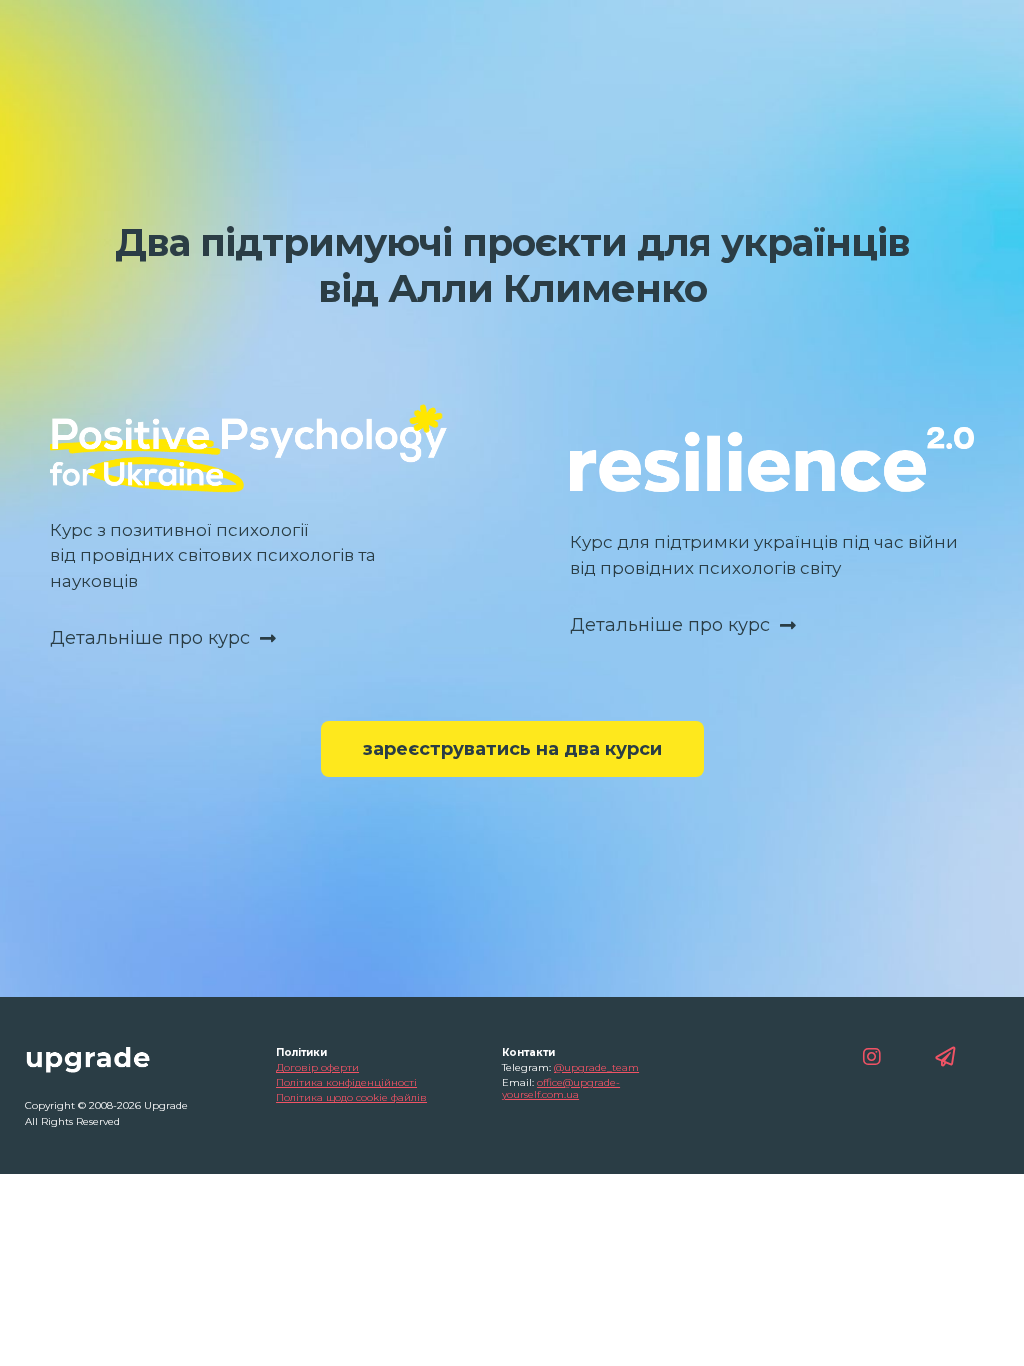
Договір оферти (317, 1067)
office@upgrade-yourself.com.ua (561, 1088)
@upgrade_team (596, 1067)
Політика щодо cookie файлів (351, 1097)
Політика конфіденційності (346, 1082)
